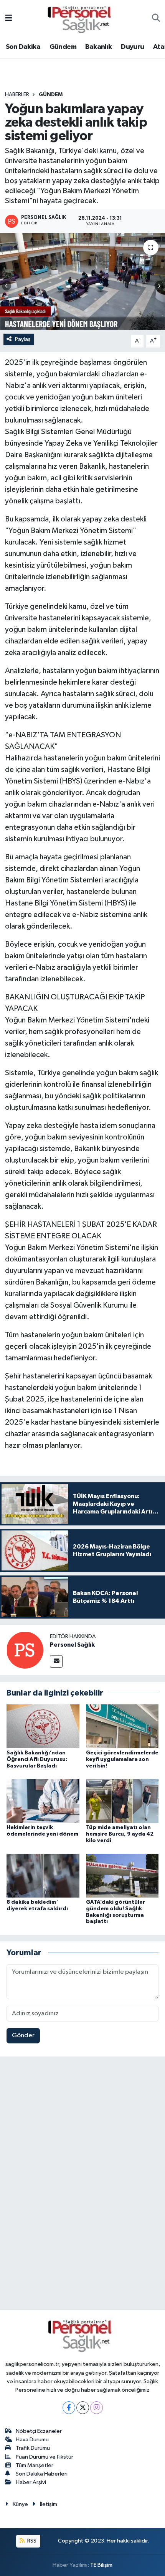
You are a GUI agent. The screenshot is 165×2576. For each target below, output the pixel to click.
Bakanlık (98, 47)
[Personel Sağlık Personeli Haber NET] (82, 18)
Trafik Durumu (33, 2448)
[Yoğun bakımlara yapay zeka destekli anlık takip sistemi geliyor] (82, 282)
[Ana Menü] (9, 19)
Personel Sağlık (72, 1645)
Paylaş (23, 339)
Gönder (23, 2036)
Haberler (17, 95)
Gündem (63, 47)
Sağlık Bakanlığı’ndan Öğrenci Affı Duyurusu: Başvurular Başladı (37, 1759)
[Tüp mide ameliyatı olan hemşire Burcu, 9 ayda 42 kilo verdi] (122, 1801)
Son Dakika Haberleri (42, 2474)
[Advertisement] (82, 2185)
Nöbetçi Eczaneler (39, 2431)
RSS (31, 2541)
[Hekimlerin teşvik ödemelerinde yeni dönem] (43, 1801)
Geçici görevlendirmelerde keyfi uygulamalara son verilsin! (122, 1759)
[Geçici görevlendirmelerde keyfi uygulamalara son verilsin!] (122, 1726)
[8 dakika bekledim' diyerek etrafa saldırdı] (43, 1875)
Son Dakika (23, 47)
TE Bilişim (101, 2565)
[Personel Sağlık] (25, 1650)
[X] (83, 2408)
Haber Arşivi (31, 2482)
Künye (20, 2504)
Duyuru (132, 47)
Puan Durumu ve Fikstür (45, 2457)
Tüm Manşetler (35, 2465)
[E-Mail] (56, 1661)
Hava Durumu (32, 2440)
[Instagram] (97, 2408)
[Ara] (156, 19)
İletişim (49, 2504)
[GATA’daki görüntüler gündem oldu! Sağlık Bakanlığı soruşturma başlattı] (122, 1875)
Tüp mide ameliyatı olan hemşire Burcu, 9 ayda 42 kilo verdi (120, 1834)
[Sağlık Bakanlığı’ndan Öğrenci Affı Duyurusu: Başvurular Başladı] (43, 1726)
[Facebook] (69, 2408)
